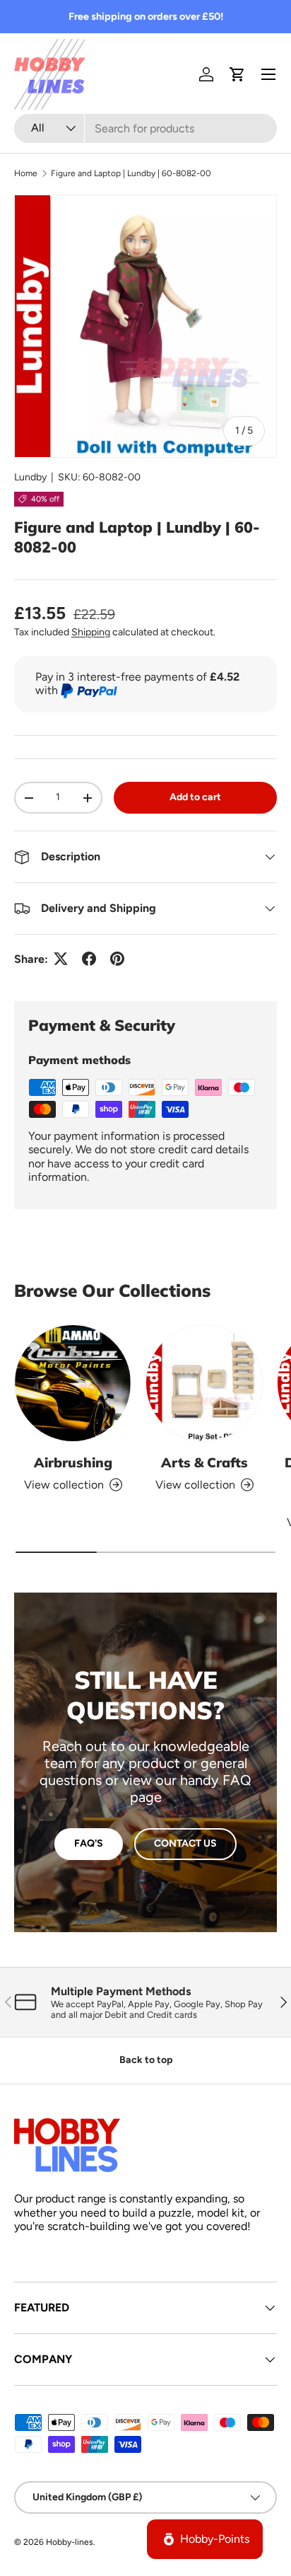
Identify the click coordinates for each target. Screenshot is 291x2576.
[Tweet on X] (61, 959)
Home (26, 173)
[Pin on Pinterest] (117, 959)
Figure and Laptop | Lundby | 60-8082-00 (131, 173)
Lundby (30, 477)
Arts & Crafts (204, 1462)
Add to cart (195, 797)
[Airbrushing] (73, 1383)
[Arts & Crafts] (204, 1383)
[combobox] (145, 128)
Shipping (91, 632)
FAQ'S (89, 1843)
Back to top (146, 2060)
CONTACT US (185, 1843)
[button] (237, 74)
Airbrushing (73, 1462)
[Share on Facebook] (89, 959)
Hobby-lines (70, 2542)
